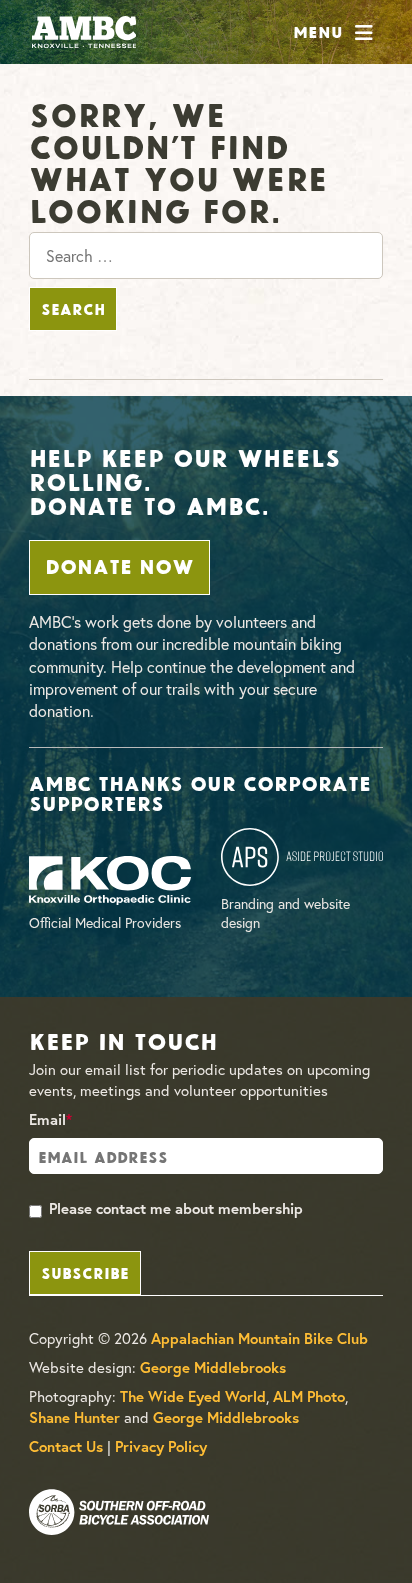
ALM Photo (309, 1396)
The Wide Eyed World (193, 1396)
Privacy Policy (161, 1446)
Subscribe (85, 1271)
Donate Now (119, 565)
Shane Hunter (74, 1417)
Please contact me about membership (176, 1208)
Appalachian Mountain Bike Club (259, 1338)
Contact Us (66, 1446)
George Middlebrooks (213, 1367)
